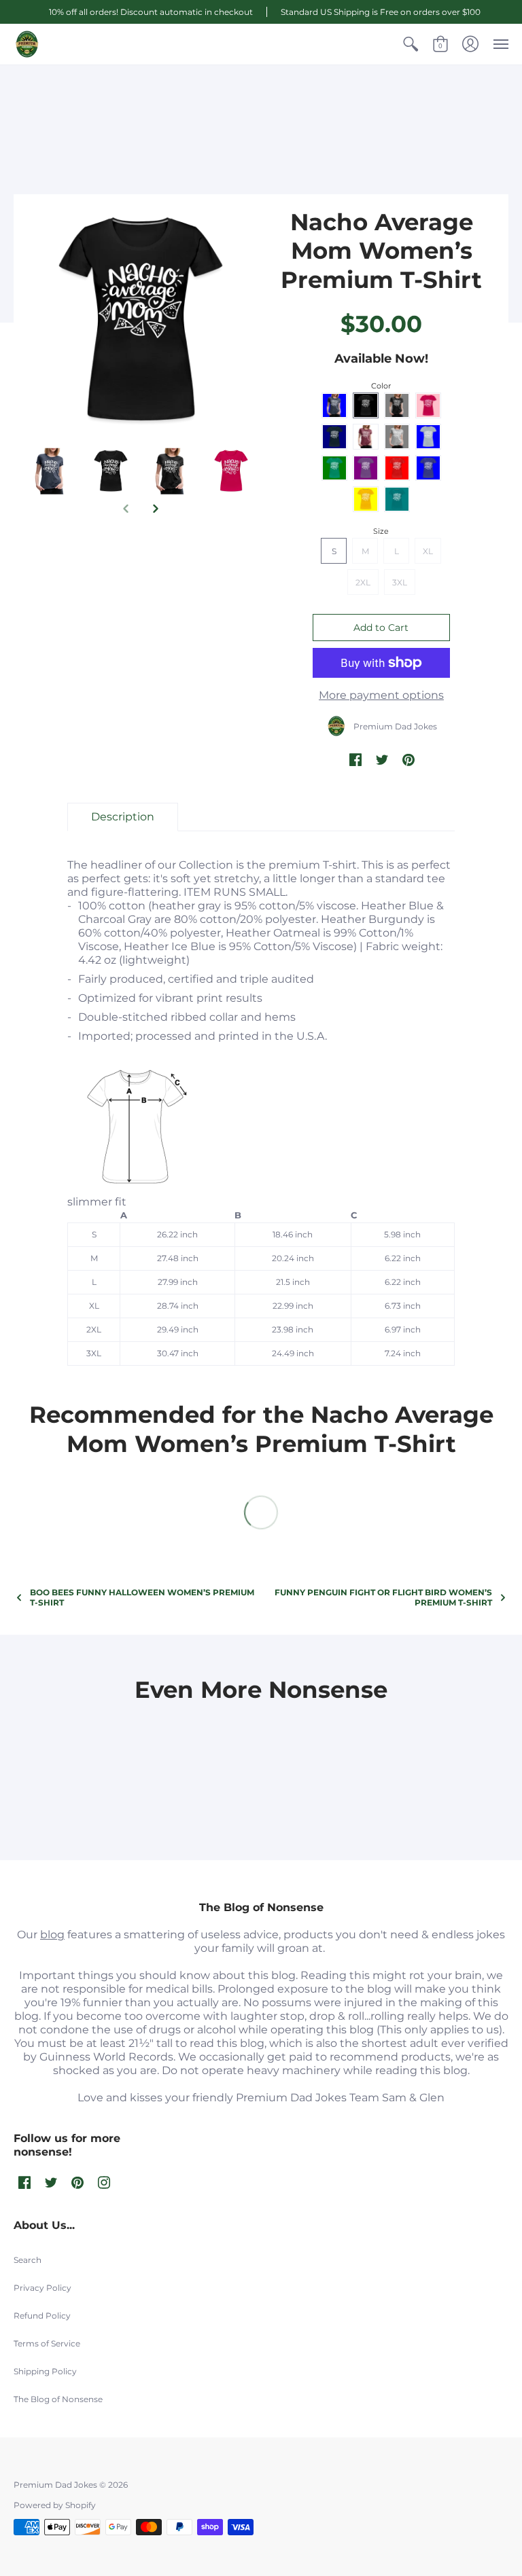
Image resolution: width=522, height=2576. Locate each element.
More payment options (381, 695)
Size (381, 531)
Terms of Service (47, 2343)
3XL (400, 582)
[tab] (123, 817)
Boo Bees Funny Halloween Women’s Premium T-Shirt (142, 1597)
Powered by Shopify (55, 2505)
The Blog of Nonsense (58, 2399)
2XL (363, 582)
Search (28, 2260)
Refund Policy (42, 2316)
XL (428, 551)
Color (381, 386)
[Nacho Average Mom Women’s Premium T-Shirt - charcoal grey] (231, 472)
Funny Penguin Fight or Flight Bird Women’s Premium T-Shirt (383, 1597)
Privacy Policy (42, 2288)
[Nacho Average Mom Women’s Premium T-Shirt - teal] (51, 472)
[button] (411, 44)
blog (52, 1935)
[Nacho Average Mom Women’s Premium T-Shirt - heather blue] (141, 321)
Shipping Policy (45, 2371)
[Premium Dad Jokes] (27, 44)
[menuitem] (411, 44)
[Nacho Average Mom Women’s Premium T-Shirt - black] (171, 472)
